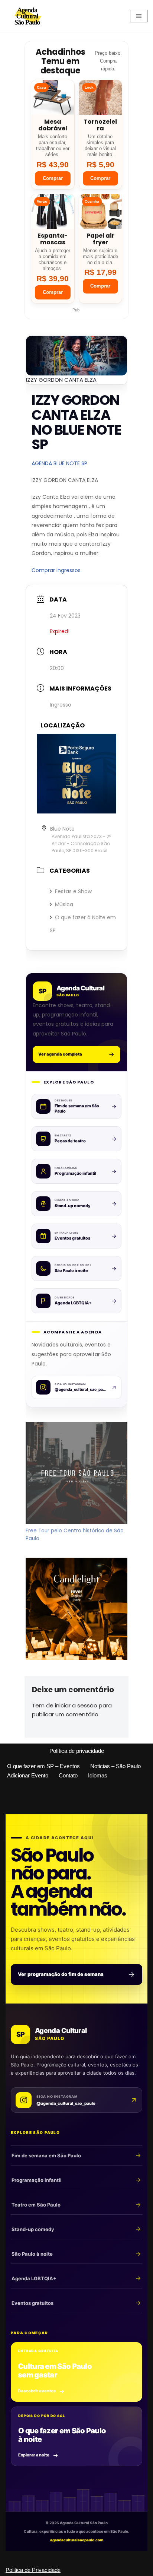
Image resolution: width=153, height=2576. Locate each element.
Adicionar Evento (28, 1775)
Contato (68, 1775)
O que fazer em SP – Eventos (43, 1766)
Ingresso (61, 705)
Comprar (53, 178)
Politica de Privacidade (33, 2570)
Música (64, 904)
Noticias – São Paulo (115, 1766)
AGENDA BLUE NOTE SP (59, 463)
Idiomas (98, 1775)
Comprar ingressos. (57, 570)
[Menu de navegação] (139, 16)
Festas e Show (73, 891)
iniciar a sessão (76, 1705)
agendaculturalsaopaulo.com (77, 2540)
